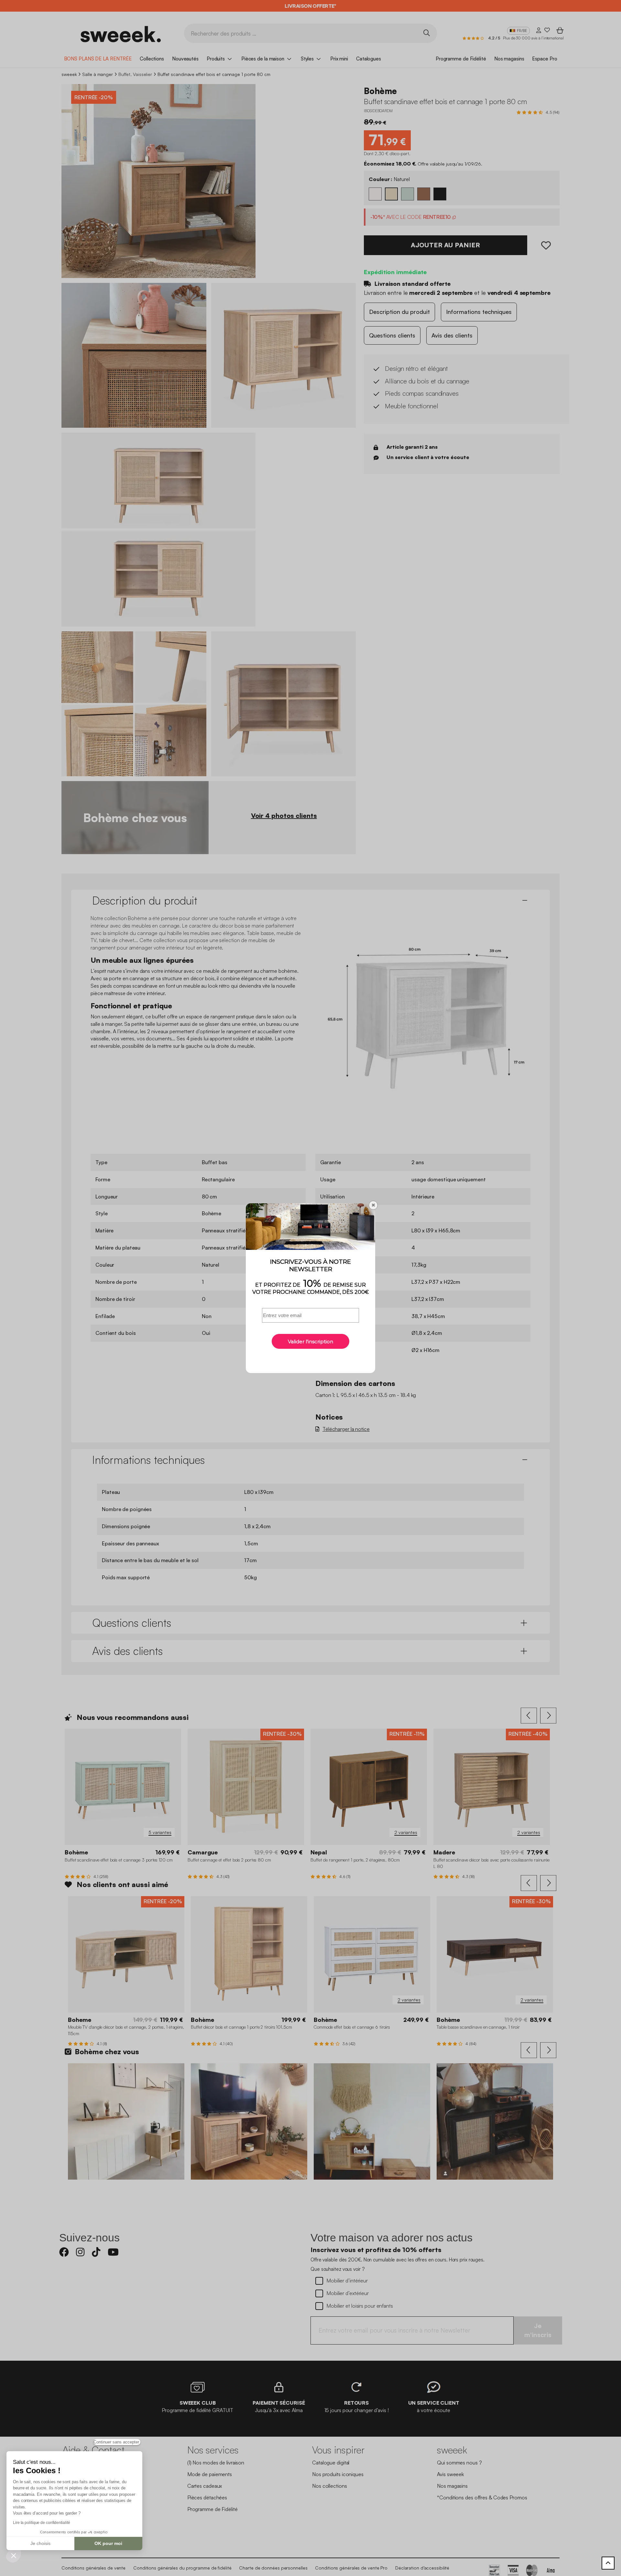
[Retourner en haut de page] (608, 2563)
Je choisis (40, 2543)
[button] (14, 2555)
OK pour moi (108, 2543)
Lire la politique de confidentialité (41, 2523)
